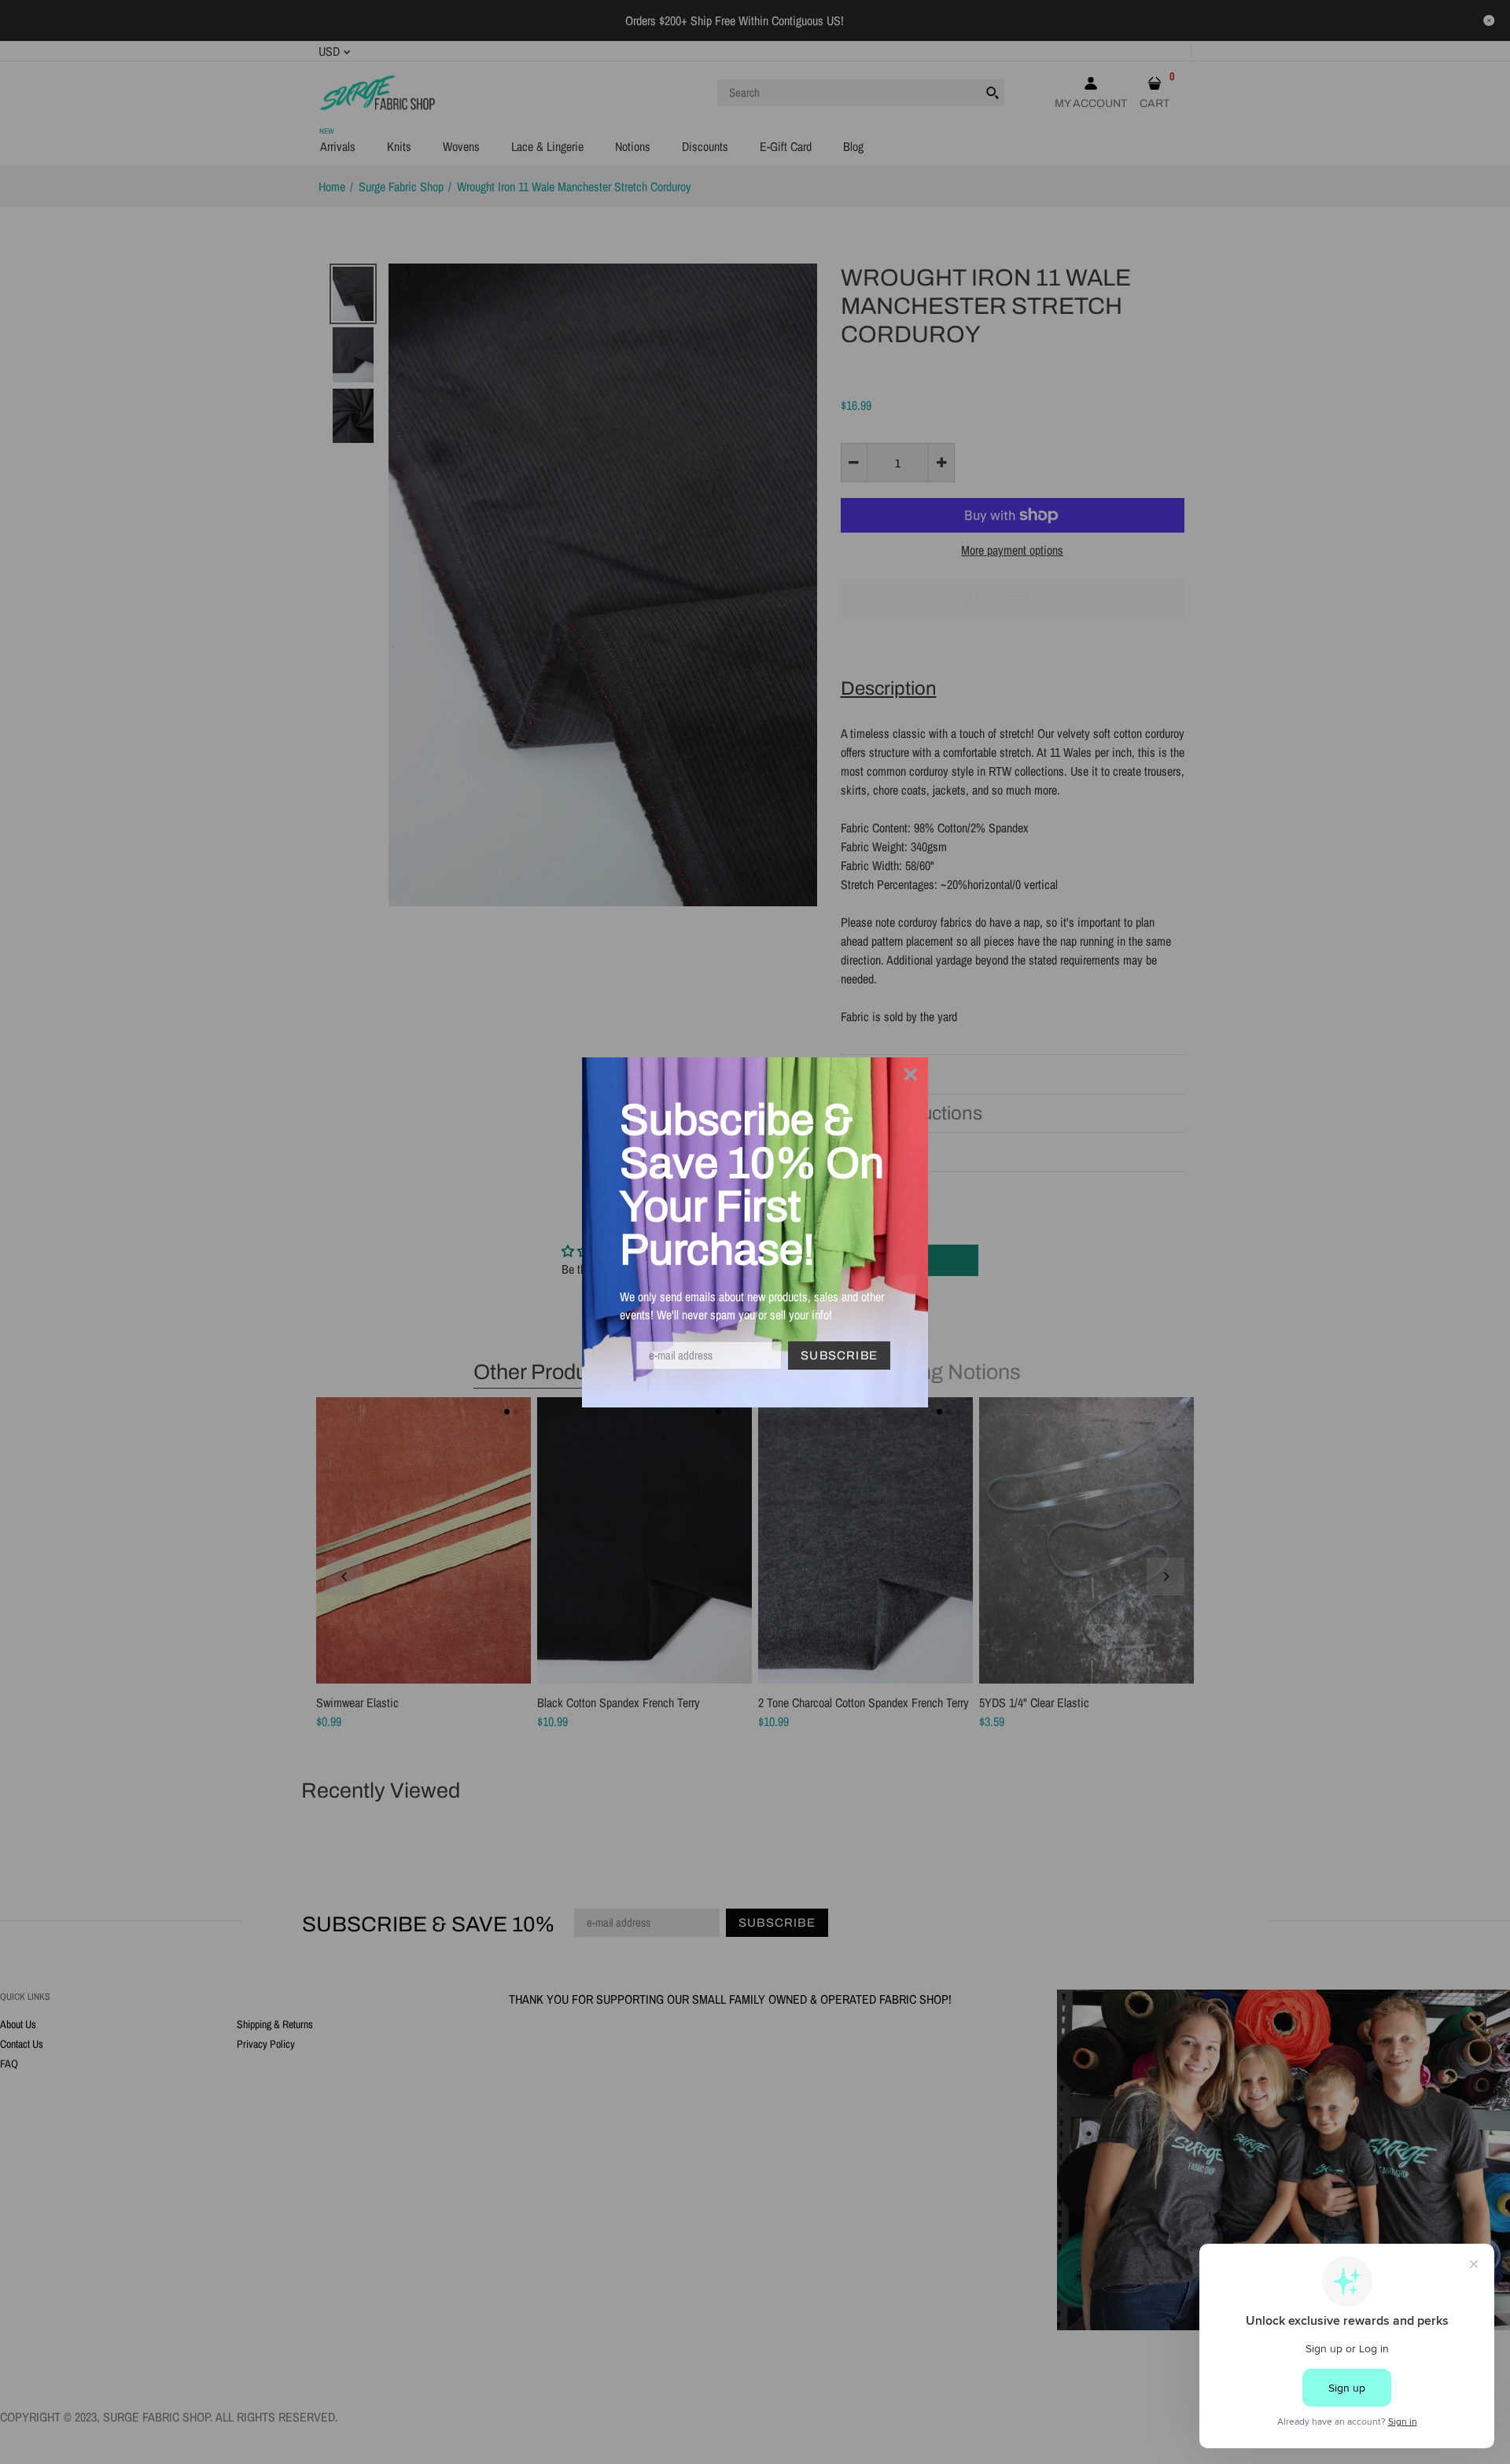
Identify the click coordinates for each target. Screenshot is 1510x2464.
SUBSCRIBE (839, 1356)
